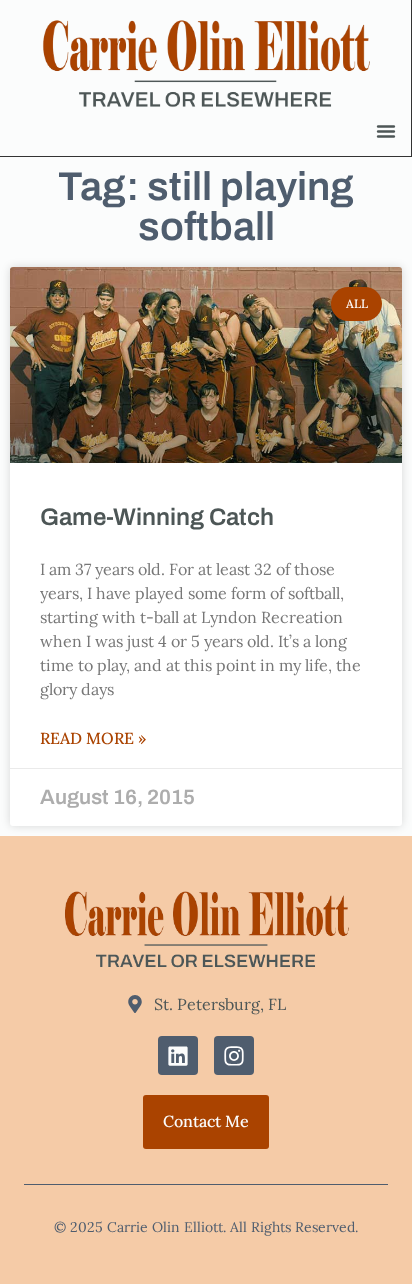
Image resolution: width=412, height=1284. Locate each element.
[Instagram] (234, 1056)
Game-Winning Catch (157, 517)
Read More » (93, 738)
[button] (386, 131)
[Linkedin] (178, 1056)
